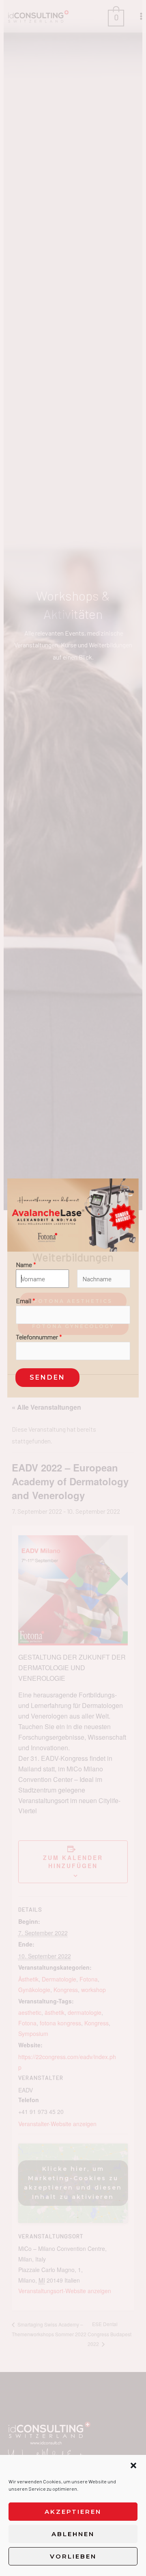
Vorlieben (73, 2556)
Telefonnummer (39, 1337)
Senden (47, 1377)
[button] (133, 2465)
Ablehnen (73, 2534)
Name (26, 1264)
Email (26, 1301)
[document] (73, 1288)
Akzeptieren (73, 2512)
